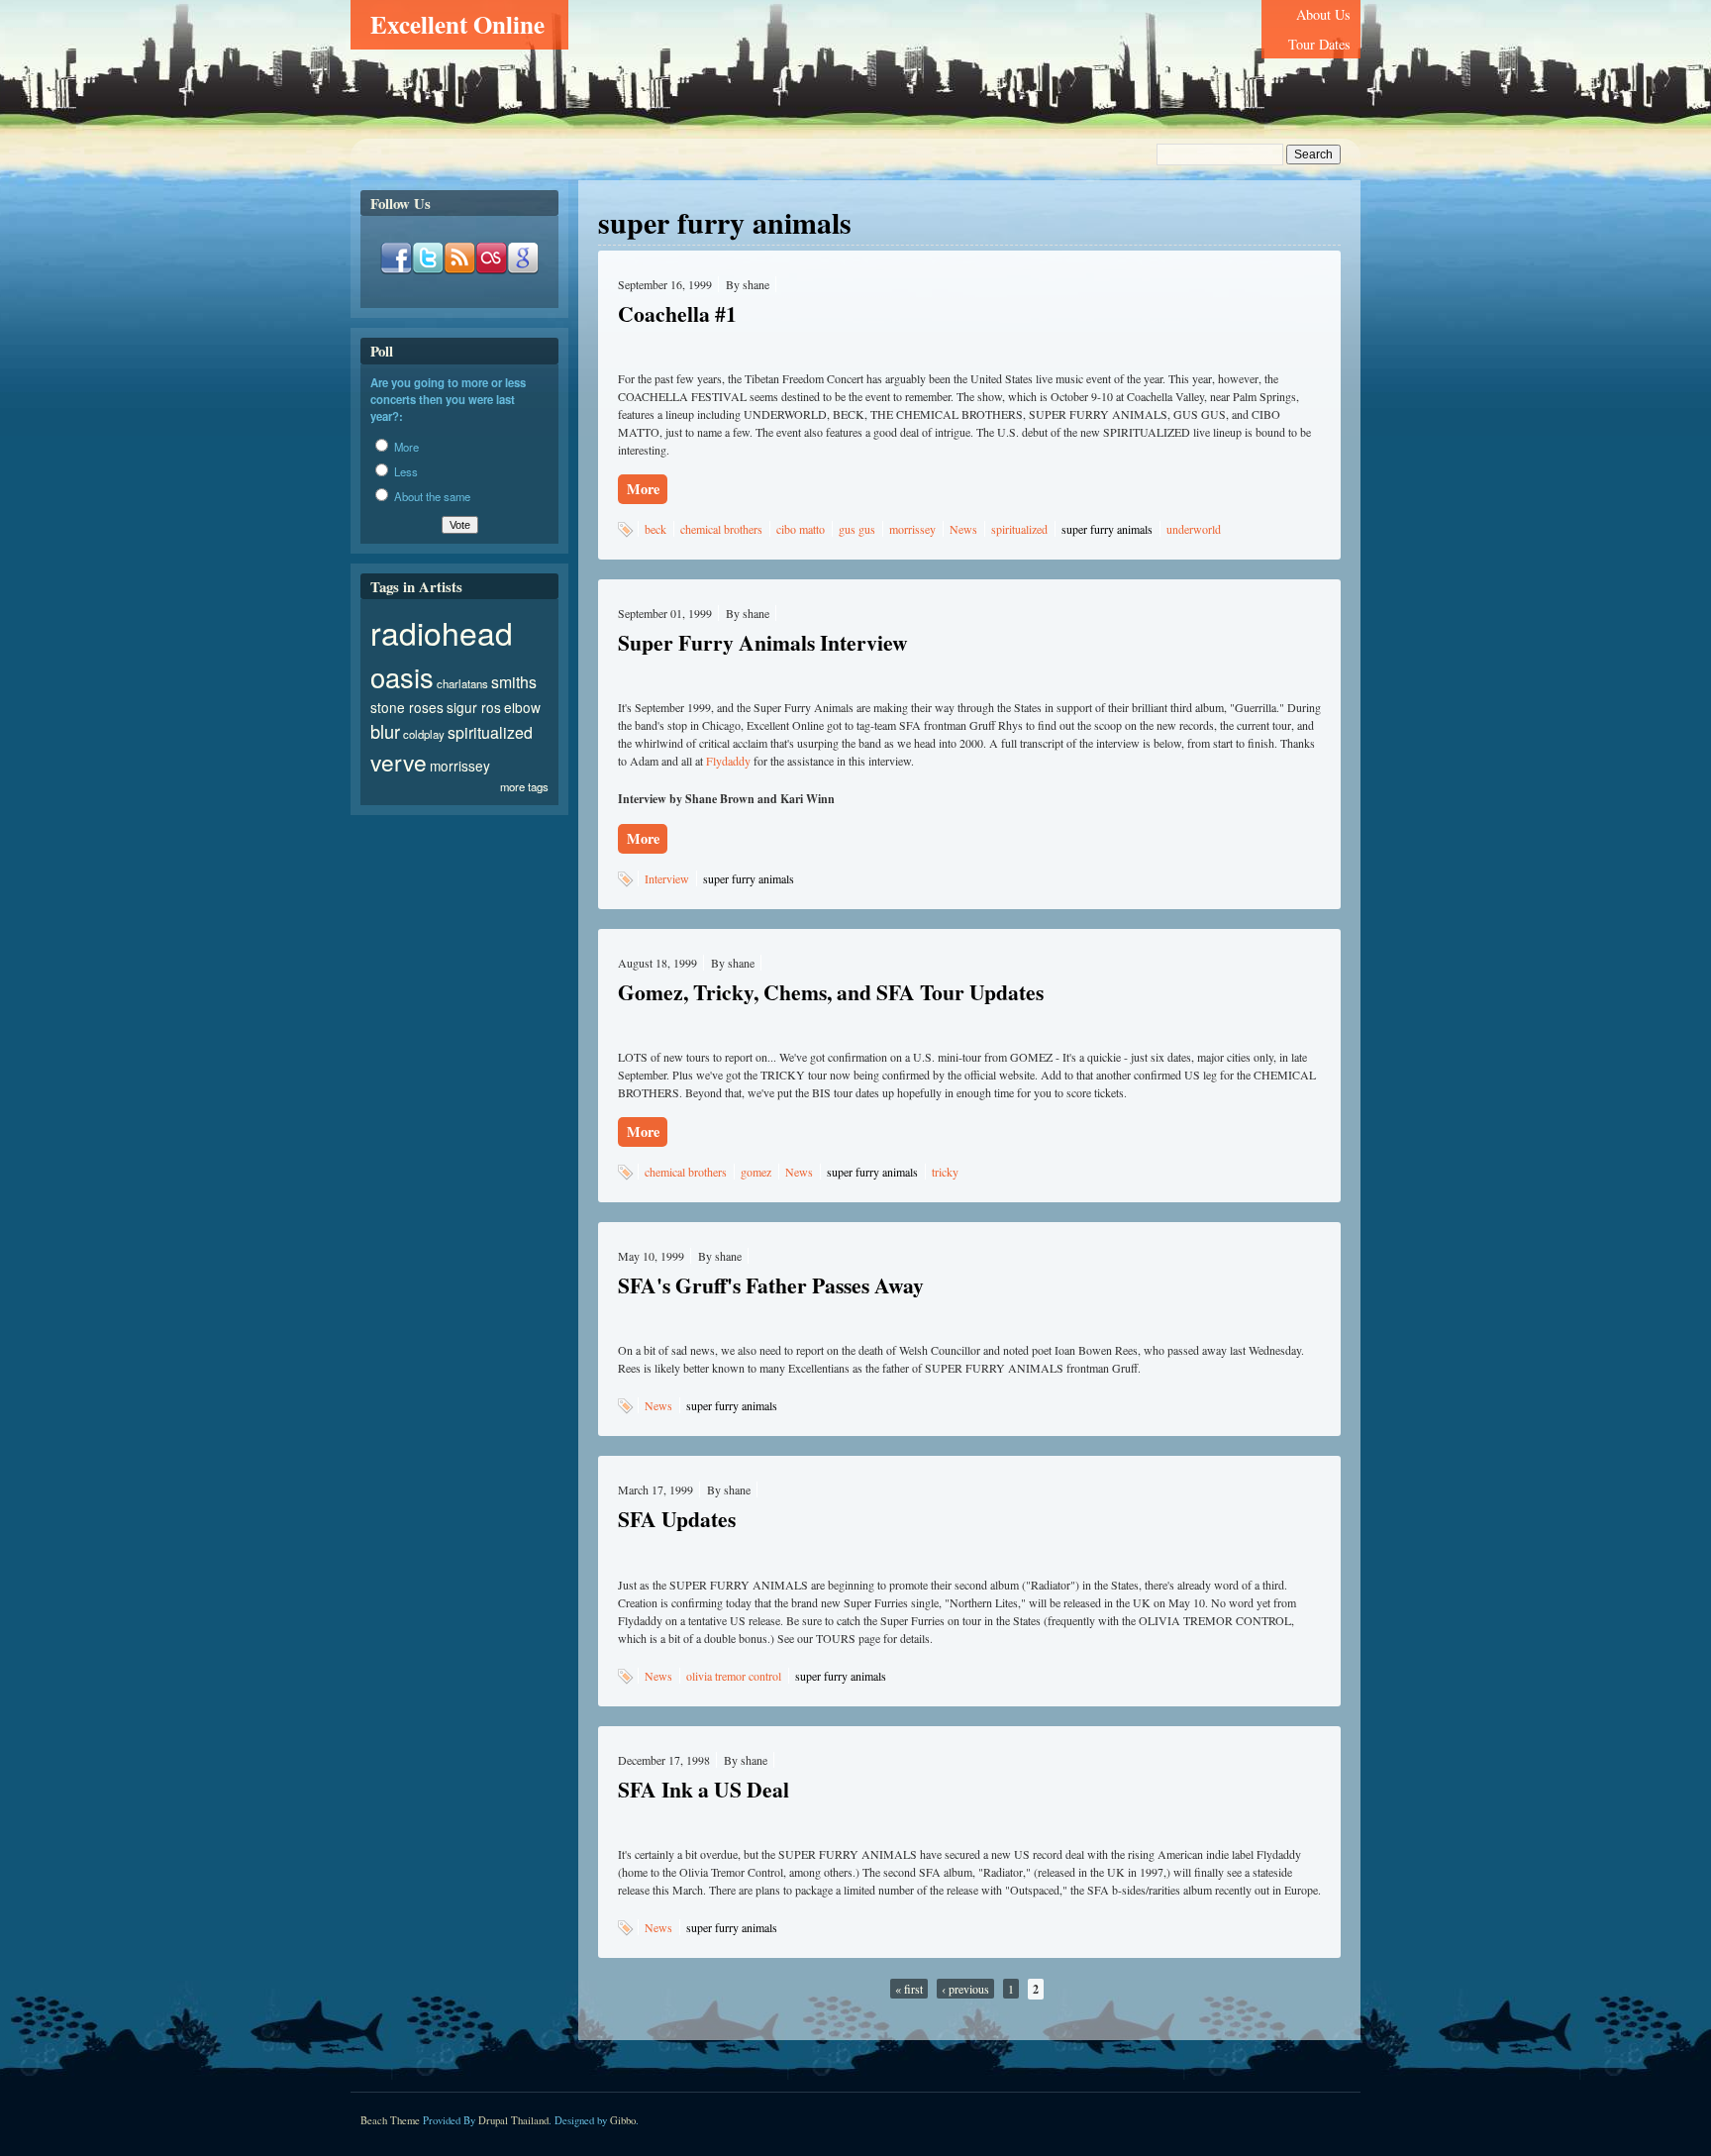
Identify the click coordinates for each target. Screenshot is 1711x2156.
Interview (667, 878)
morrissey (912, 529)
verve (399, 762)
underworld (1194, 529)
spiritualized (1019, 529)
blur (385, 731)
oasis (402, 677)
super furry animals (1107, 529)
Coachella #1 (677, 313)
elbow (522, 707)
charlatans (462, 683)
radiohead (442, 632)
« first (909, 1989)
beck (655, 529)
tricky (945, 1172)
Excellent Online (457, 24)
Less (404, 471)
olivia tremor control (734, 1676)
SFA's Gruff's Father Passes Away (771, 1285)
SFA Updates (677, 1519)
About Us (1323, 14)
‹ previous (965, 1989)
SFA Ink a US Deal (704, 1789)
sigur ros (474, 707)
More (643, 489)
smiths (514, 682)
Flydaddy (728, 761)
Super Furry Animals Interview (763, 642)
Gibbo (623, 2120)
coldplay (424, 734)
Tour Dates (1319, 44)
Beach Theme (390, 2120)
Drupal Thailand (513, 2120)
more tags (524, 786)
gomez (756, 1172)
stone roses (407, 707)
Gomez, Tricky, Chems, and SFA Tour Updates (831, 992)
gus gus (857, 529)
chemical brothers (721, 529)
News (963, 529)
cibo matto (801, 529)
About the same (431, 496)
